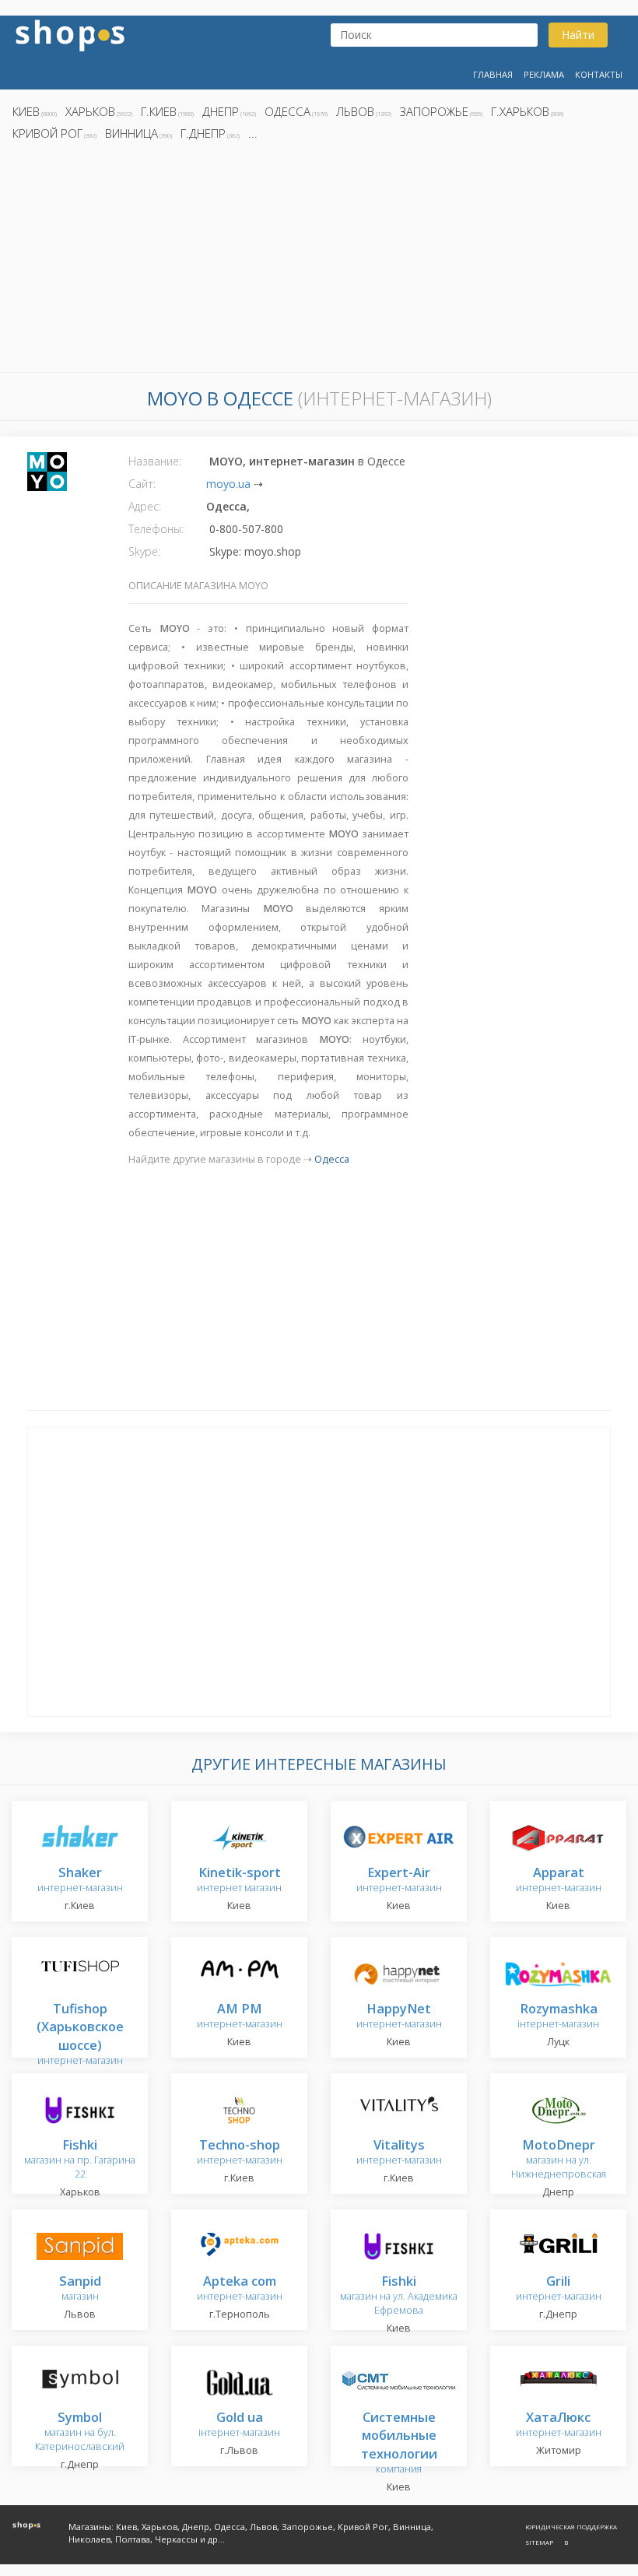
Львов (355, 111)
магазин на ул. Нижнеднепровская (559, 2160)
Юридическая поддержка (571, 2527)
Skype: (144, 551)
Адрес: (145, 506)
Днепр (221, 111)
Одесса (287, 111)
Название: (155, 461)
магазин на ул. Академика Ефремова (399, 2296)
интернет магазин (239, 1881)
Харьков (90, 111)
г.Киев (159, 111)
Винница (131, 133)
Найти (578, 35)
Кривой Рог (47, 133)
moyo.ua (228, 484)
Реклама (544, 74)
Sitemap (539, 2542)
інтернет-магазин (558, 2017)
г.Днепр (203, 133)
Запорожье (434, 111)
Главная (493, 74)
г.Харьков (520, 111)
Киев (26, 111)
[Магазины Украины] (70, 34)
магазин (80, 2289)
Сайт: (142, 484)
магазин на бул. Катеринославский (80, 2432)
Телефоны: (156, 529)
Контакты (599, 74)
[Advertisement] (319, 261)
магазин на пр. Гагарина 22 (80, 2160)
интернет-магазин (80, 1881)
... (253, 133)
